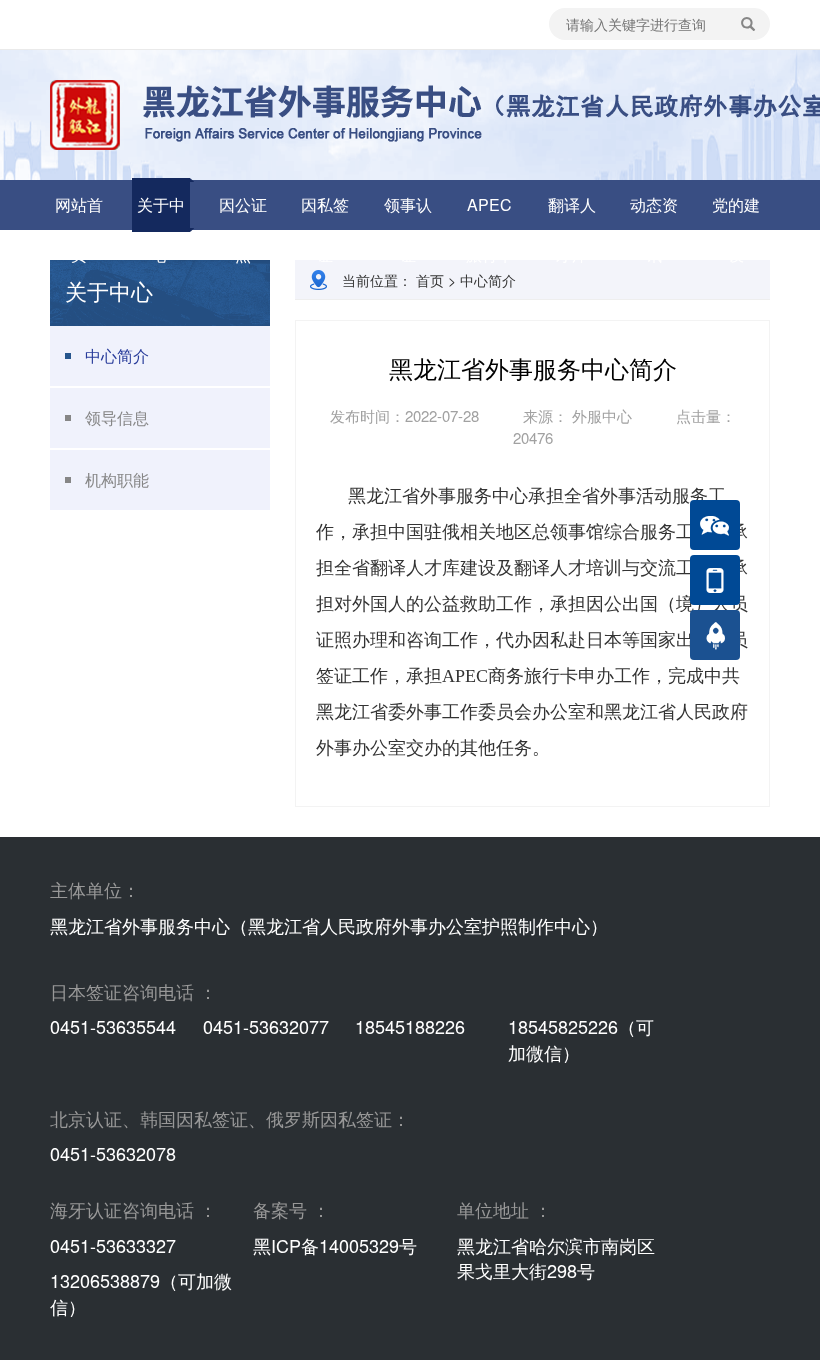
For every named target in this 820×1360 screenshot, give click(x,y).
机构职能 (117, 479)
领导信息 (117, 417)
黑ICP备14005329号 (335, 1245)
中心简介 (117, 355)
